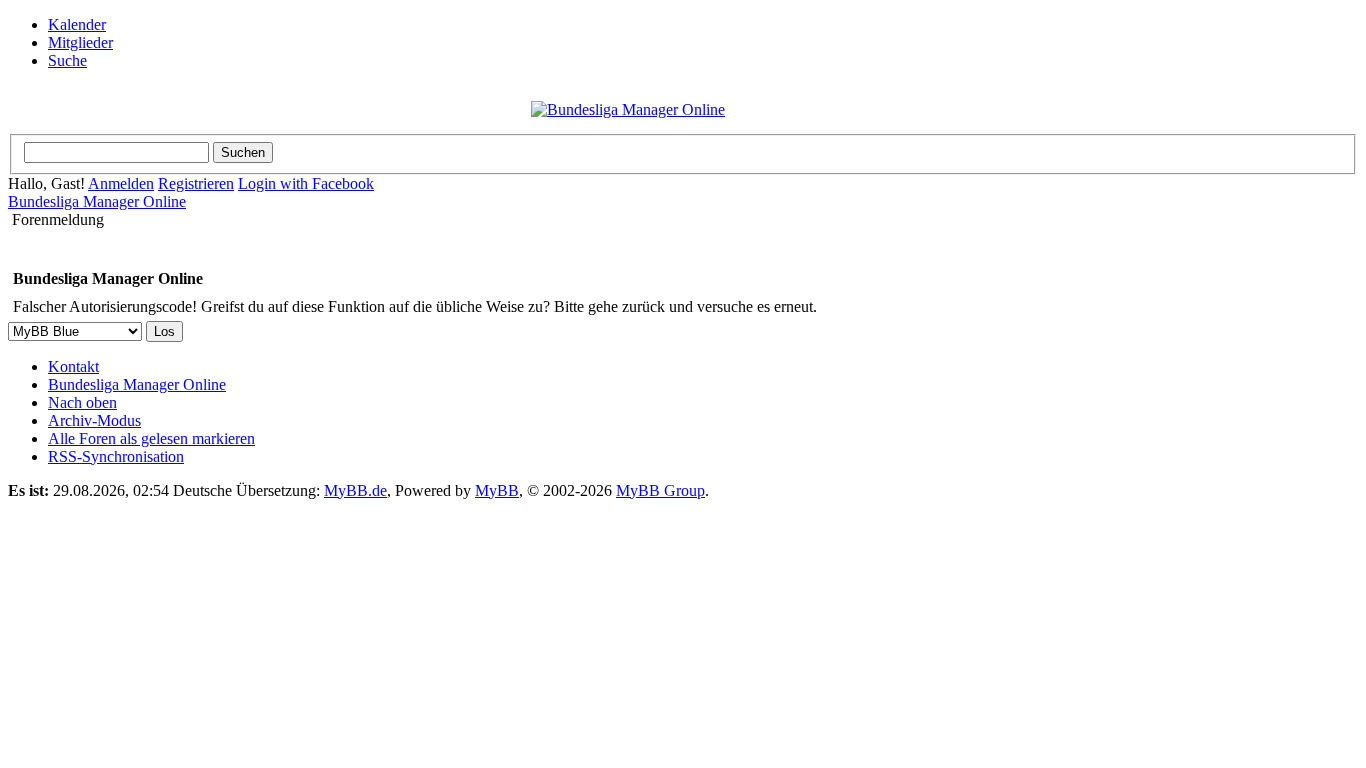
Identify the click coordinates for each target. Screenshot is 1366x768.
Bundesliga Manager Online (97, 201)
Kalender (77, 24)
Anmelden (121, 183)
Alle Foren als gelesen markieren (151, 438)
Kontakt (73, 366)
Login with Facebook (306, 183)
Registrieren (196, 183)
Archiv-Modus (94, 420)
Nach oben (82, 402)
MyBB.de (355, 490)
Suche (67, 60)
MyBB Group (660, 490)
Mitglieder (80, 42)
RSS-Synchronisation (116, 456)
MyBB (497, 490)
